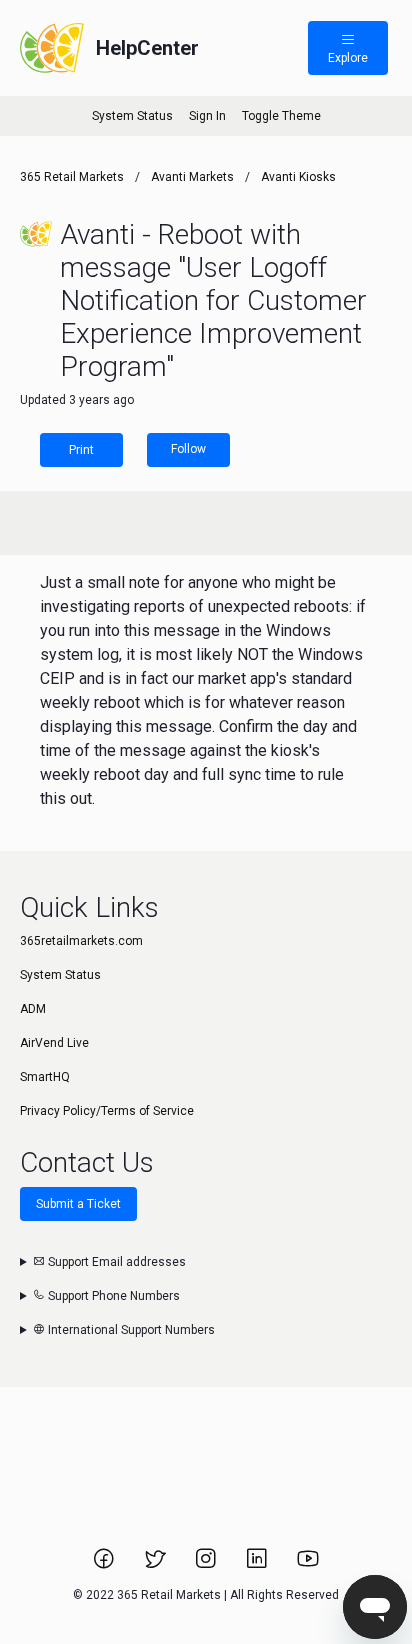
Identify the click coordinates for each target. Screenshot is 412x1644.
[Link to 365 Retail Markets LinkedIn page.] (258, 1565)
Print (81, 450)
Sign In (207, 116)
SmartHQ (45, 1077)
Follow (188, 449)
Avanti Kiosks (298, 177)
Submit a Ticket (78, 1204)
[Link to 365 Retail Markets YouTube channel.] (308, 1565)
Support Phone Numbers (112, 1296)
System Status (132, 116)
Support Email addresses (115, 1262)
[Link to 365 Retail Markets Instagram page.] (207, 1565)
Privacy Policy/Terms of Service (107, 1111)
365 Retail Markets (72, 177)
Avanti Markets (192, 177)
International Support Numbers (130, 1330)
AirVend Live (54, 1043)
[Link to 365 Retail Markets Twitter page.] (156, 1565)
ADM (33, 1009)
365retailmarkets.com (81, 941)
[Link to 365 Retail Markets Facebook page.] (105, 1565)
